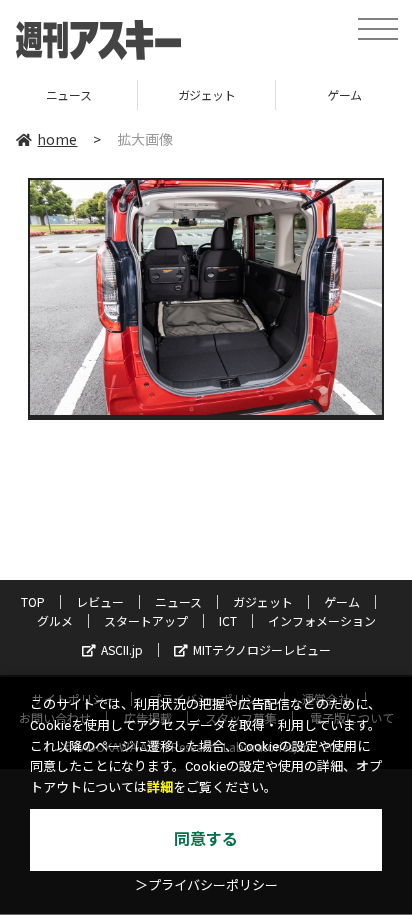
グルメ (55, 620)
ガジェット (145, 94)
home (57, 139)
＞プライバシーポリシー (206, 885)
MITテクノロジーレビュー (262, 649)
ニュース (178, 601)
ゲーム (283, 94)
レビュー (100, 601)
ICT (228, 620)
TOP (33, 601)
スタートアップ (146, 620)
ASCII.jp (122, 649)
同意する (206, 839)
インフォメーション (322, 620)
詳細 (160, 787)
